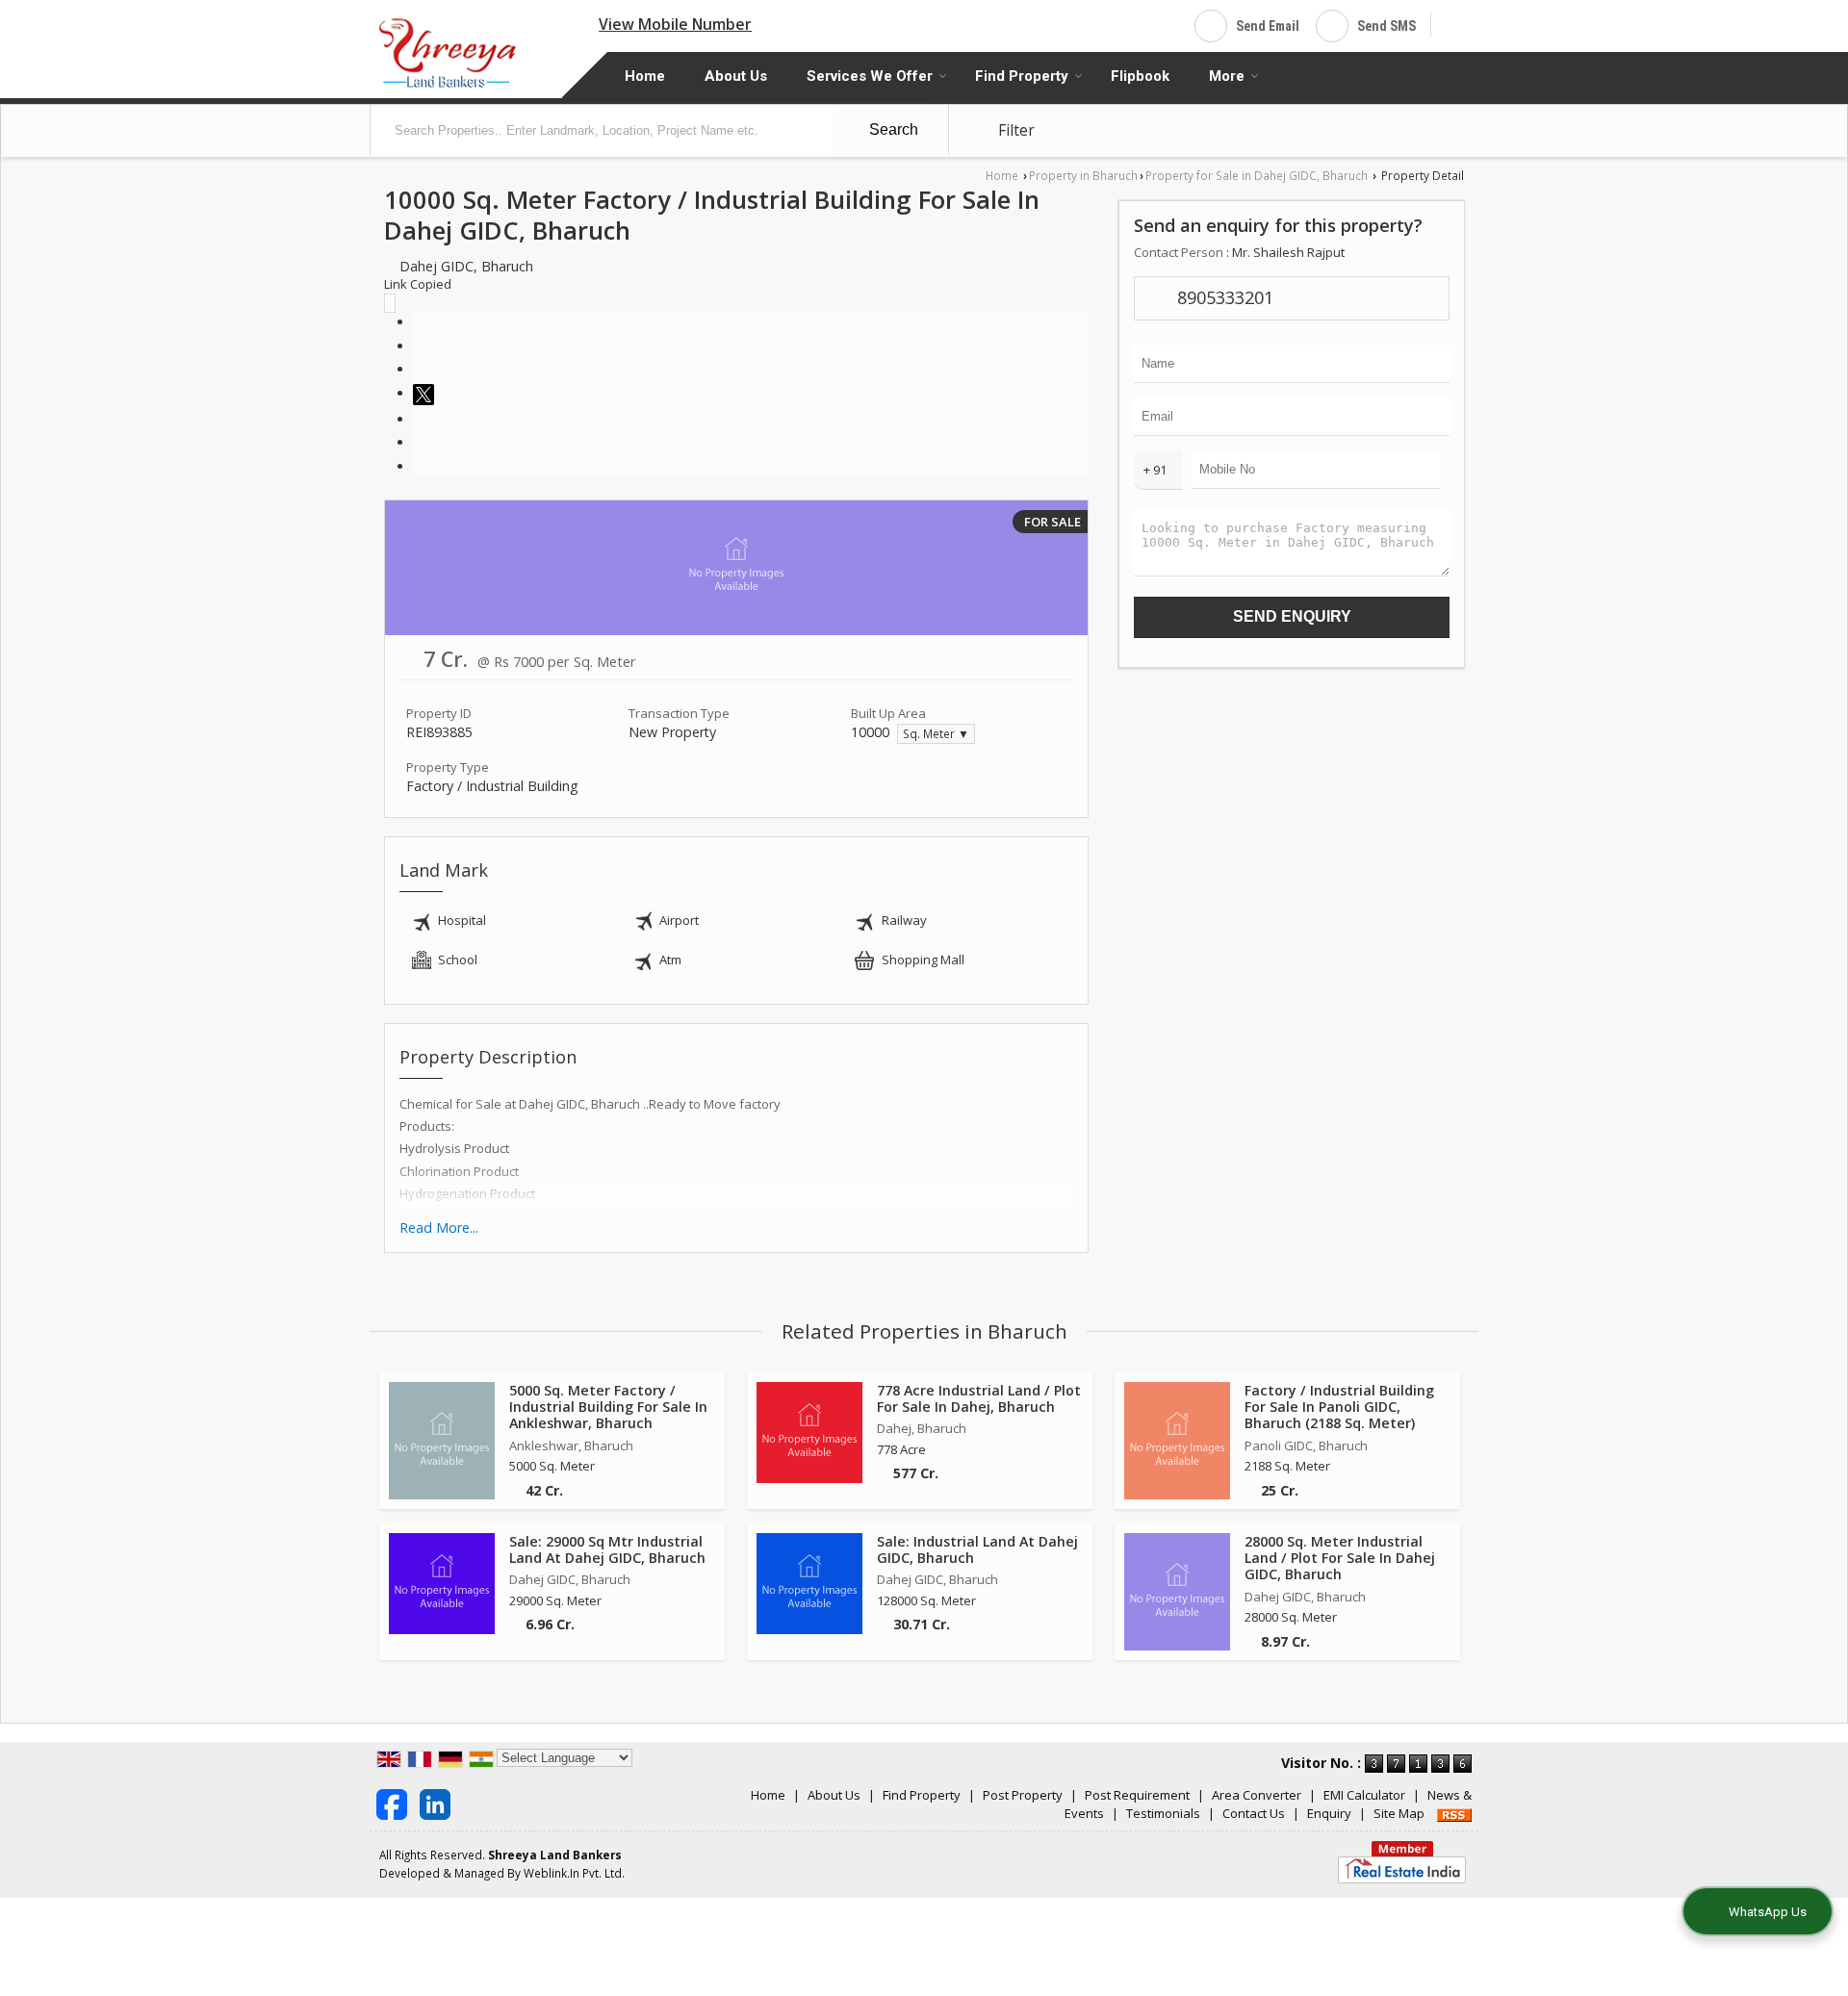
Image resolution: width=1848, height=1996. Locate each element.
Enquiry (1329, 1813)
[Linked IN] (435, 1804)
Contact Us (1254, 1813)
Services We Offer (870, 76)
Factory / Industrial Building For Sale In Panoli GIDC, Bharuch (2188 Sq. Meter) (1339, 1407)
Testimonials (1163, 1813)
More (1227, 76)
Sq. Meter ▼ (936, 733)
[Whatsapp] (418, 369)
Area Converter (1257, 1795)
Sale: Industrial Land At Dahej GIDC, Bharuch (977, 1549)
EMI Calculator (1364, 1795)
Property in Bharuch (1083, 175)
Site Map (1399, 1813)
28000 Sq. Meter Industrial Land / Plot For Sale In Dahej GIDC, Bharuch (1340, 1558)
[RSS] (1454, 1813)
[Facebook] (418, 321)
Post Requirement (1137, 1795)
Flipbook (1140, 76)
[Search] (1453, 24)
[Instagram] (418, 345)
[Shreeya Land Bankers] (449, 52)
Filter (1014, 130)
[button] (675, 24)
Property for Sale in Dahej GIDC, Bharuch (1257, 175)
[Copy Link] (418, 466)
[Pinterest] (418, 442)
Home (645, 76)
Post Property (1023, 1795)
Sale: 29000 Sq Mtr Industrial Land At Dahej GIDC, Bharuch (607, 1549)
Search (892, 129)
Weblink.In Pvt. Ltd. (574, 1873)
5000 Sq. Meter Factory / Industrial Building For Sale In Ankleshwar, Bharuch (608, 1407)
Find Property (1022, 76)
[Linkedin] (418, 419)
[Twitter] (426, 393)
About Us (736, 76)
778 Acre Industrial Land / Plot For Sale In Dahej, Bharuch (979, 1398)
